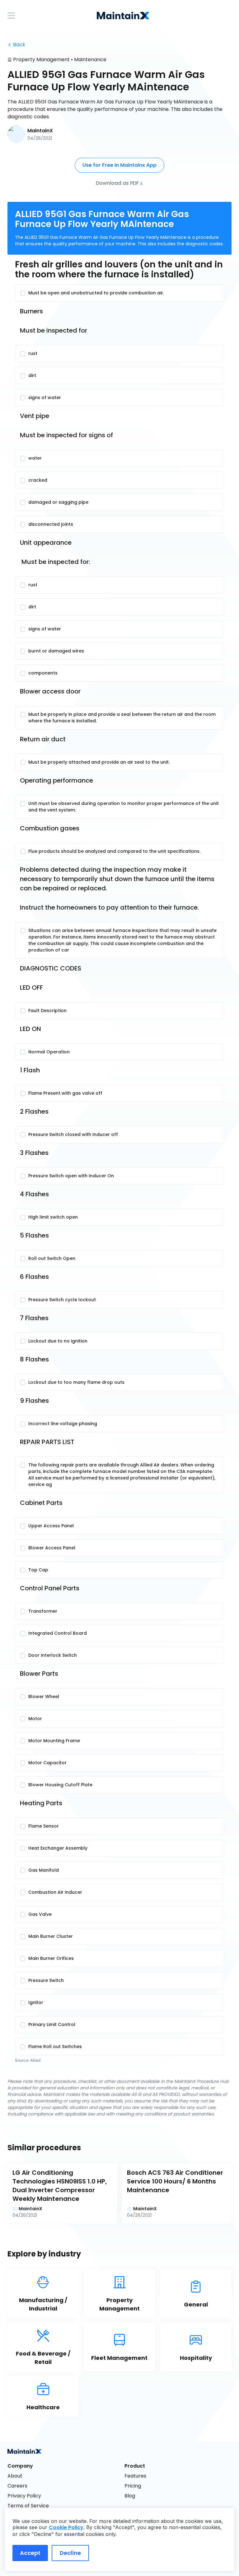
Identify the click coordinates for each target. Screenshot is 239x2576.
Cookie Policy (66, 2527)
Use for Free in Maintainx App (119, 165)
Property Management (41, 59)
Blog (130, 2496)
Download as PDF (117, 183)
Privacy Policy (24, 2496)
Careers (17, 2486)
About (15, 2476)
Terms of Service (28, 2506)
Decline (70, 2553)
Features (135, 2476)
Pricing (133, 2486)
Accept (30, 2553)
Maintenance (90, 59)
